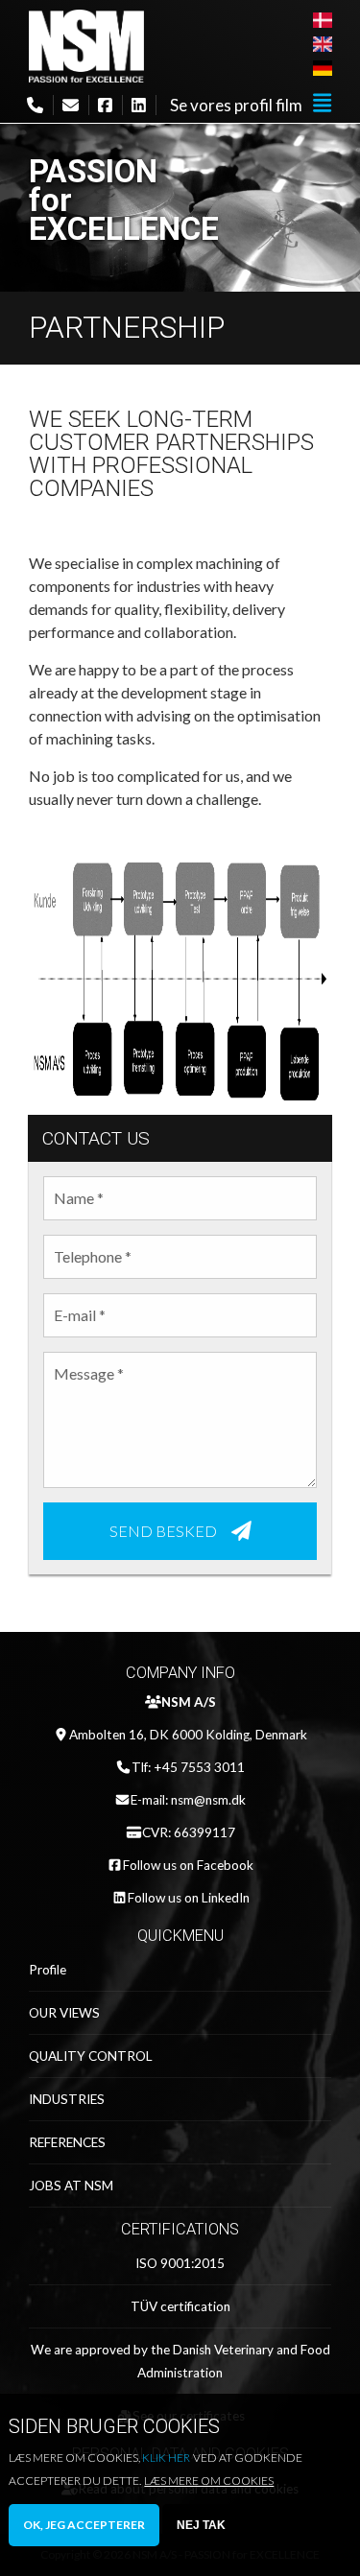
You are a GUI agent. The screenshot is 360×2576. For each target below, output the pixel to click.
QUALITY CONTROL (91, 2056)
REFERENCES (67, 2142)
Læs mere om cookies (209, 2481)
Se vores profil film (236, 105)
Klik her (166, 2458)
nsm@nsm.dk (208, 1800)
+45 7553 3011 (199, 1767)
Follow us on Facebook (188, 1865)
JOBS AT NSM (71, 2186)
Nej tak (201, 2525)
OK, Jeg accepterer (84, 2525)
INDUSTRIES (67, 2099)
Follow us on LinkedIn (189, 1898)
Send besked (163, 1530)
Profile (48, 1970)
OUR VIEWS (64, 2013)
